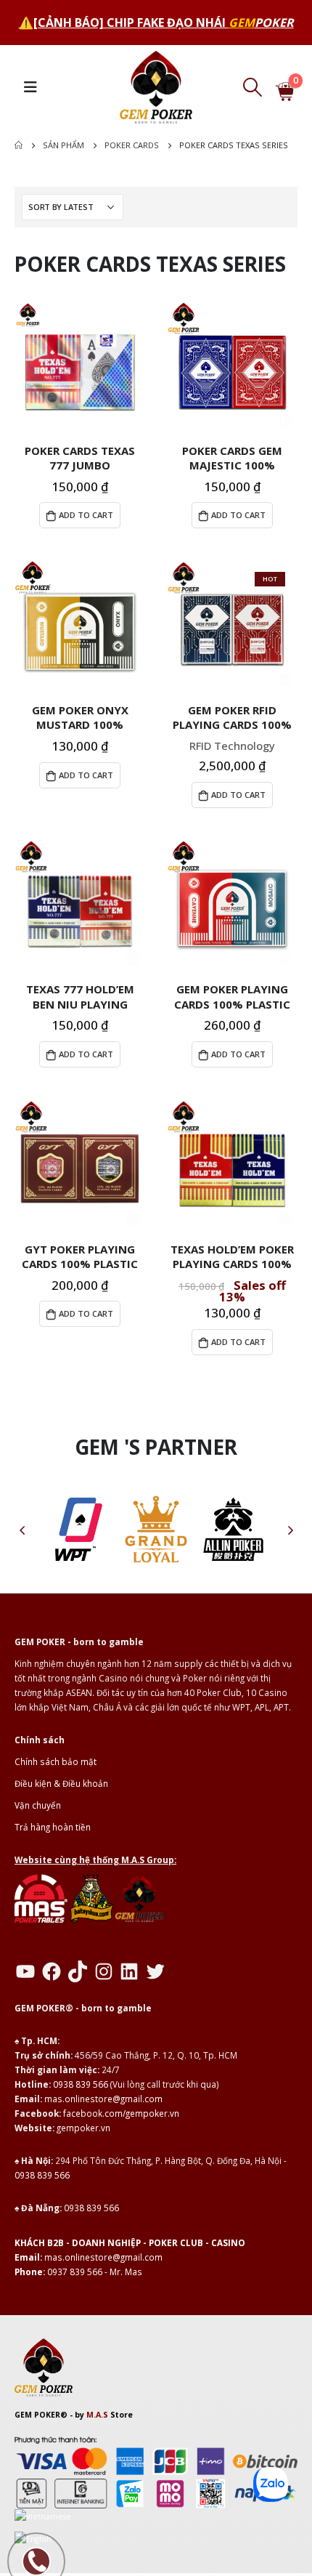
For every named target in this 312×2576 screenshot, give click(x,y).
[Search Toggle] (252, 87)
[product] (80, 367)
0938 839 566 (81, 2084)
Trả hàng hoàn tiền (53, 1827)
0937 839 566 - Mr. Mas (95, 2272)
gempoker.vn (83, 2128)
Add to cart (86, 515)
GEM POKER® (41, 2415)
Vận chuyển (38, 1805)
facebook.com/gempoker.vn (121, 2113)
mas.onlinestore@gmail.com (103, 2099)
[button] (22, 1530)
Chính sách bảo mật (56, 1761)
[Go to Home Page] (19, 145)
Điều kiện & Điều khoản (61, 1783)
